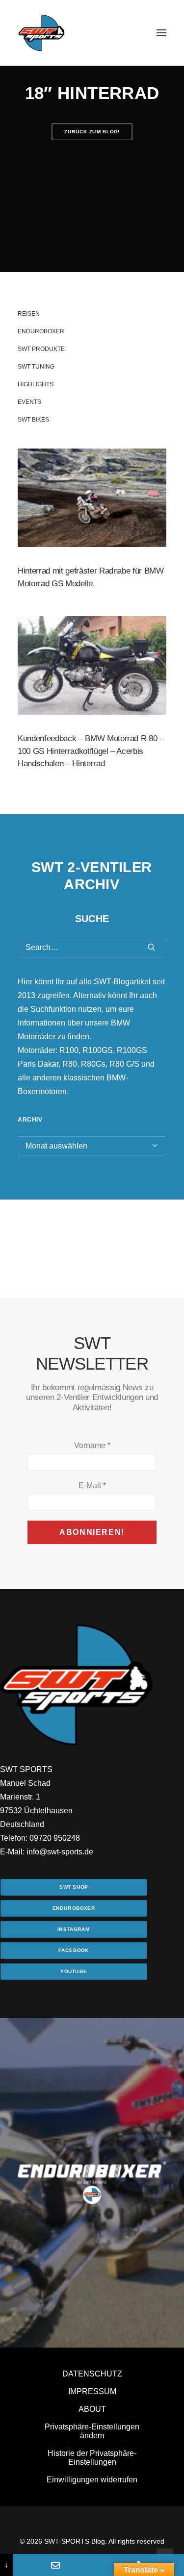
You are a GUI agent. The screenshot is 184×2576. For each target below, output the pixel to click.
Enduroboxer (41, 331)
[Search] (92, 948)
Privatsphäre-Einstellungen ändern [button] (92, 2431)
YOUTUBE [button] (74, 1971)
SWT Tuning (36, 367)
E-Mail (92, 1486)
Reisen (29, 314)
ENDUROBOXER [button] (74, 1908)
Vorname (92, 1445)
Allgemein (129, 472)
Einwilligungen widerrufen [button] (92, 2480)
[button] (161, 33)
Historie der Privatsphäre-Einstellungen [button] (92, 2458)
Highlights (36, 384)
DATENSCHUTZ (92, 2374)
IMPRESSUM (92, 2391)
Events (29, 402)
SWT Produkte (41, 349)
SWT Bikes (33, 420)
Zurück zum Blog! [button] (92, 132)
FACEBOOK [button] (74, 1950)
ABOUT (92, 2409)
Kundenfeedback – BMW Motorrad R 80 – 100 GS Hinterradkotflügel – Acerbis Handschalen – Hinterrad (91, 751)
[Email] (55, 2565)
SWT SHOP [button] (74, 1887)
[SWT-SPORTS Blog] (42, 33)
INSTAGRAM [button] (74, 1929)
